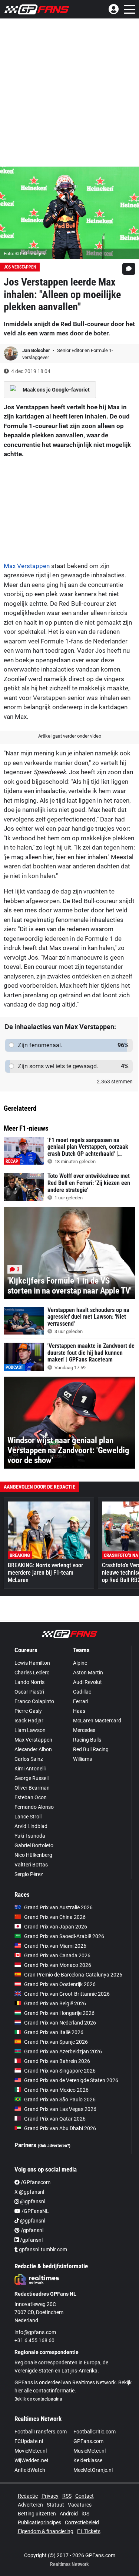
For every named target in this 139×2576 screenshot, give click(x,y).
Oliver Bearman (32, 1788)
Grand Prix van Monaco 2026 (58, 1965)
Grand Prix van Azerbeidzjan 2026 (63, 2051)
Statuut (55, 2505)
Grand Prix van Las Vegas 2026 (60, 2109)
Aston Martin (88, 1673)
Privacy (50, 2496)
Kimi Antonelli (30, 1769)
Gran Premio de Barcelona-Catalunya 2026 (73, 1975)
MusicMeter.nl (90, 2451)
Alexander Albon (33, 1749)
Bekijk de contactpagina (38, 2399)
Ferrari (81, 1701)
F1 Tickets (89, 2531)
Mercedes (84, 1730)
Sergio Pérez (29, 1874)
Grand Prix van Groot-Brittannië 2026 (67, 1994)
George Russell (32, 1778)
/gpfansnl (32, 2230)
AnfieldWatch (30, 2470)
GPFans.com (88, 2441)
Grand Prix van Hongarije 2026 (59, 2013)
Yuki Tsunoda (30, 1836)
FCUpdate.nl (29, 2441)
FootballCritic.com (95, 2432)
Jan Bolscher (37, 350)
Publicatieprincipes (39, 2522)
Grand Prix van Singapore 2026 (60, 2071)
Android (69, 2514)
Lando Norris (29, 1682)
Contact (85, 2496)
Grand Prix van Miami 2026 (55, 1946)
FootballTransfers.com (41, 2432)
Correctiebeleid (82, 2522)
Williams (82, 1759)
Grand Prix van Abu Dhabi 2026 (60, 2128)
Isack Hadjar (29, 1721)
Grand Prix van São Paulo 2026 (60, 2100)
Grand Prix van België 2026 (55, 2003)
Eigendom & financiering (46, 2531)
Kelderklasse (88, 2460)
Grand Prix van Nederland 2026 (60, 2023)
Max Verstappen (27, 566)
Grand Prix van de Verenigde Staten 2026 (71, 2080)
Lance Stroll (28, 1817)
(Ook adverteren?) (54, 2146)
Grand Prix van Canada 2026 (57, 1955)
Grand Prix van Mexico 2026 (56, 2090)
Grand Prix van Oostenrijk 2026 (60, 1984)
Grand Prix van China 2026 (55, 1917)
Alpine (80, 1663)
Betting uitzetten (37, 2514)
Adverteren (30, 2505)
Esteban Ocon (31, 1797)
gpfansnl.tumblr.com (42, 2249)
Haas (79, 1711)
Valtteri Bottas (31, 1865)
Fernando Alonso (34, 1807)
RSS (67, 2496)
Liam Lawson (30, 1730)
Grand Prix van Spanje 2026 (56, 2042)
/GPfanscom (35, 2182)
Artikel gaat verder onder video (70, 736)
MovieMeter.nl (31, 2451)
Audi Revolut (87, 1682)
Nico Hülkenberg (33, 1855)
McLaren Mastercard (97, 1721)
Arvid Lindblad (31, 1826)
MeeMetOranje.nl (93, 2470)
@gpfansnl (32, 2201)
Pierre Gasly (28, 1711)
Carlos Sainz (29, 1759)
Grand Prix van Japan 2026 (56, 1927)
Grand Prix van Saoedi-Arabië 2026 (64, 1936)
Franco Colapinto (34, 1701)
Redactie (28, 2496)
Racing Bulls (87, 1740)
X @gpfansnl (29, 2192)
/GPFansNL (35, 2211)
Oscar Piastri (29, 1692)
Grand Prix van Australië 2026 (58, 1907)
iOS (85, 2514)
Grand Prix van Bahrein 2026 (57, 2061)
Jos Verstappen (20, 267)
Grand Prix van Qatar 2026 (55, 2119)
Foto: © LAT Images (24, 254)
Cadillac (82, 1692)
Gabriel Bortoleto (34, 1845)
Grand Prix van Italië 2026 (54, 2032)
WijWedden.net (32, 2460)
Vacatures (80, 2505)
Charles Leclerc (32, 1673)
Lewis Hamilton (32, 1663)
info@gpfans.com (35, 2332)
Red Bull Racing (91, 1749)
